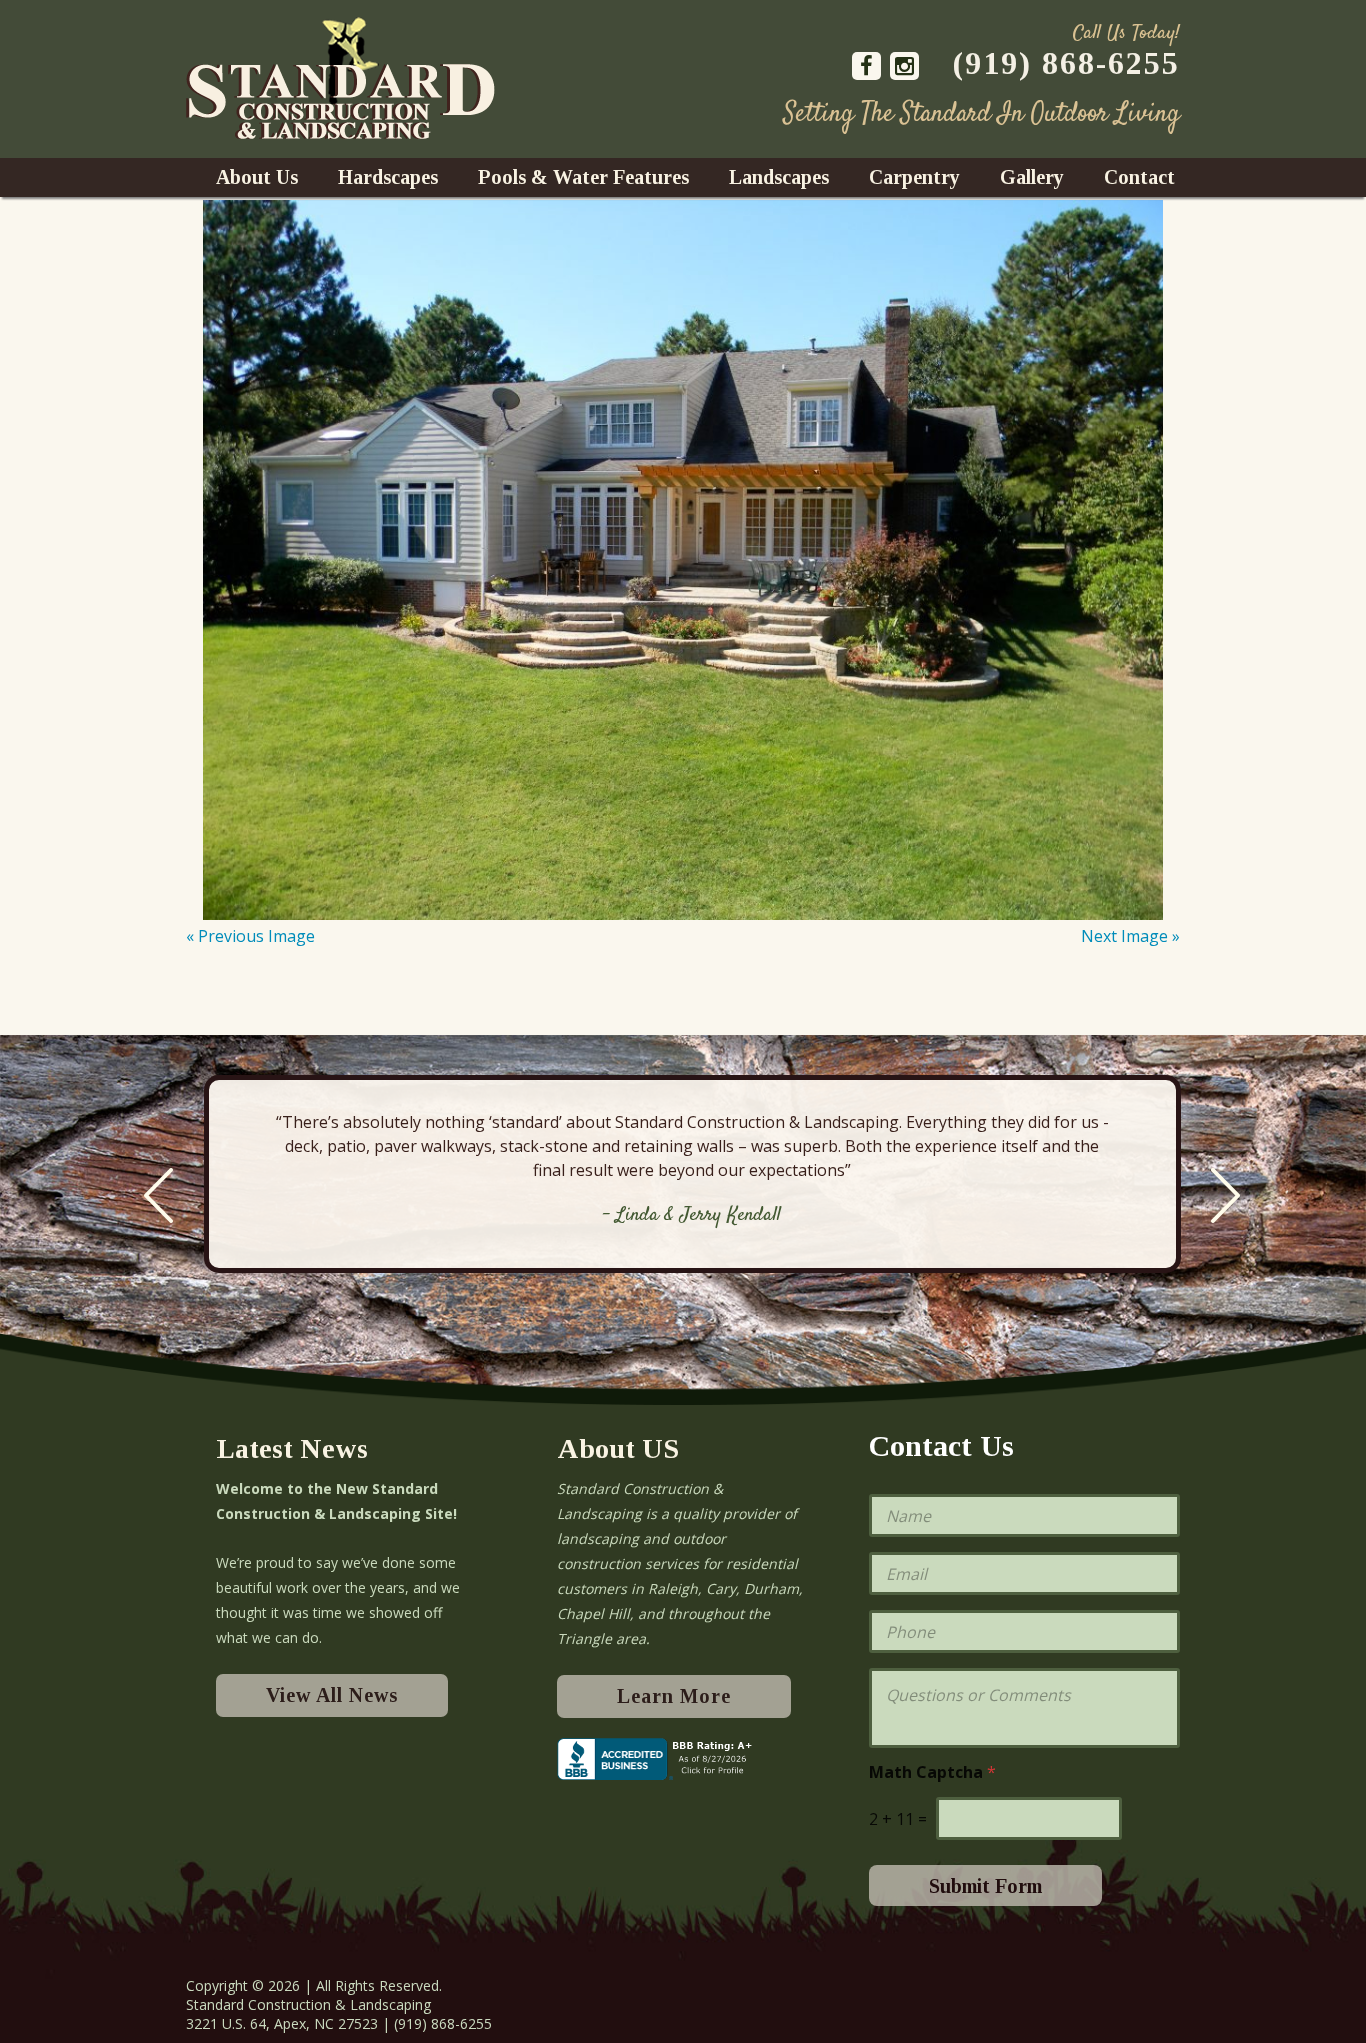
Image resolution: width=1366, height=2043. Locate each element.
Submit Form (985, 1886)
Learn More (674, 1696)
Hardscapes (388, 177)
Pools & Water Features (583, 177)
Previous (158, 1195)
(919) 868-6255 (1066, 63)
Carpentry (914, 177)
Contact (1139, 177)
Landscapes (779, 177)
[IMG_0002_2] (683, 560)
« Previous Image (250, 936)
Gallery (1032, 177)
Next (1225, 1195)
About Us (257, 177)
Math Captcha (932, 1772)
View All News (332, 1695)
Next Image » (1130, 936)
